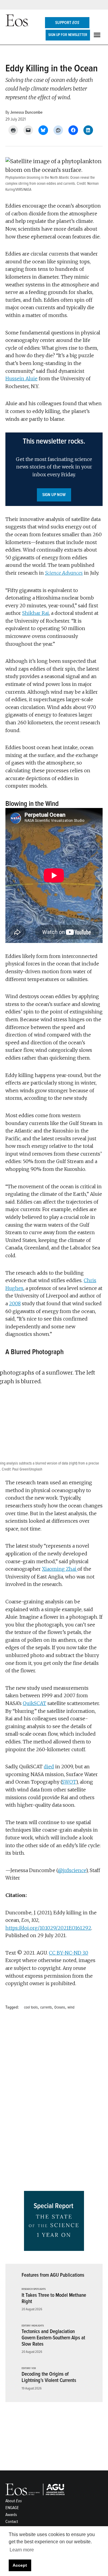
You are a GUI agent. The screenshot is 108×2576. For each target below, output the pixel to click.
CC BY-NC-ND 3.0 (69, 1953)
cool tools (31, 2007)
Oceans (60, 2007)
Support (67, 23)
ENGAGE (12, 2508)
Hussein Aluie (21, 378)
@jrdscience (72, 1870)
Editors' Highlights (33, 2326)
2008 (15, 1303)
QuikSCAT (34, 1703)
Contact (12, 2522)
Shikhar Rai (36, 613)
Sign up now (54, 495)
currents (46, 2007)
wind (71, 2007)
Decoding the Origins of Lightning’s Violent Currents (49, 2377)
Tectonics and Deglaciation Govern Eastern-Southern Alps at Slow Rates (53, 2338)
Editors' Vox (29, 2368)
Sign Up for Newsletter (68, 35)
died (49, 1767)
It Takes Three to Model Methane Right (54, 2298)
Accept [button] (20, 2565)
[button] (54, 469)
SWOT (69, 1782)
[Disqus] (54, 2102)
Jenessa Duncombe (26, 112)
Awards (11, 2515)
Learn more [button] (22, 2550)
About (14, 2501)
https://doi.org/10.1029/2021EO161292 (48, 1928)
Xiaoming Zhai (60, 1569)
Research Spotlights (34, 2289)
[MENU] (98, 35)
